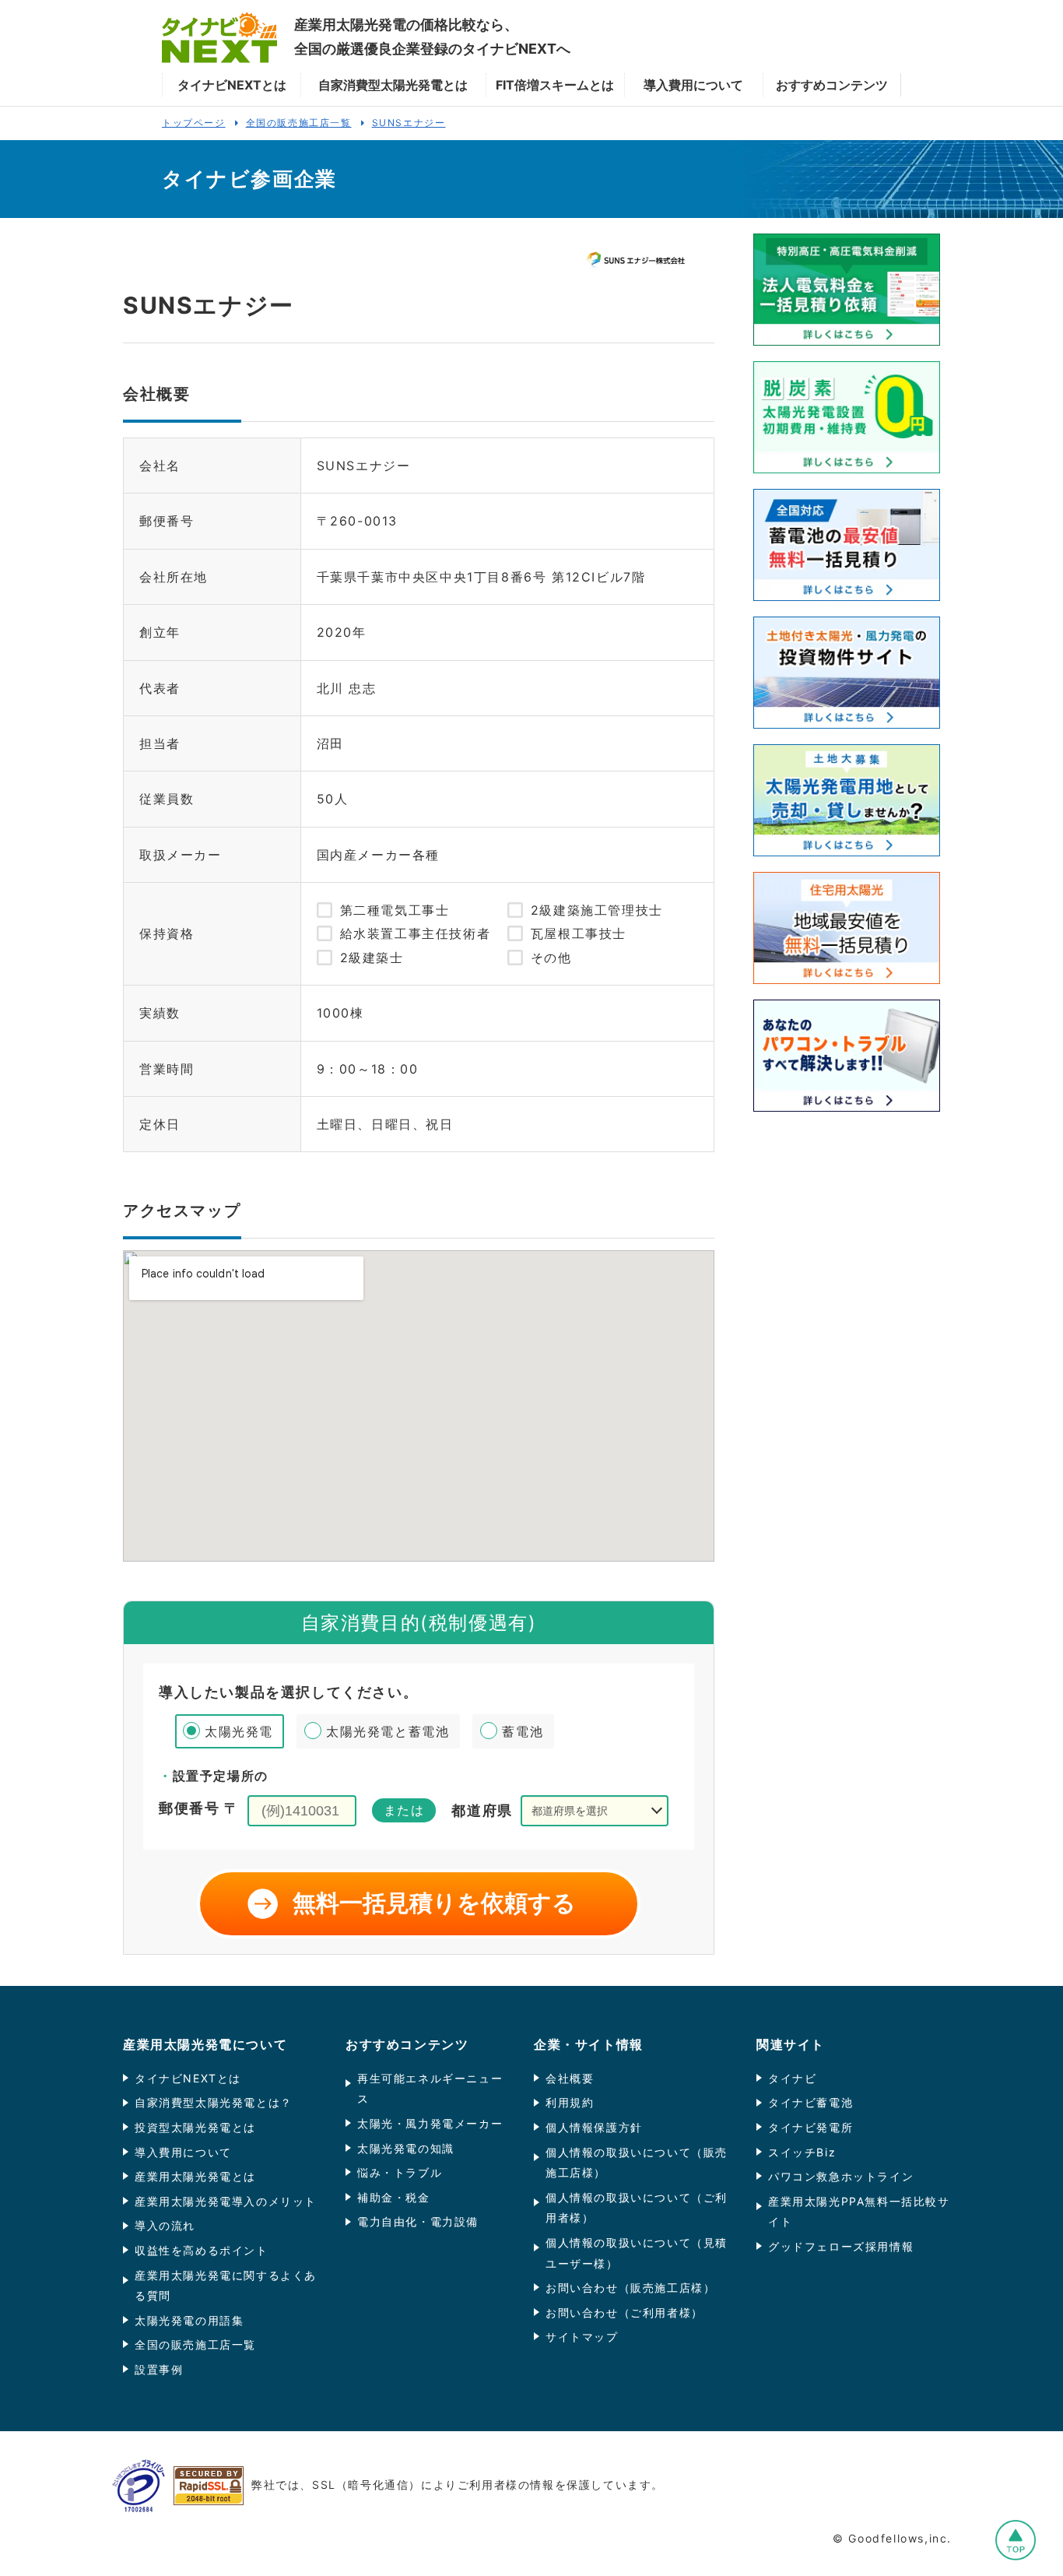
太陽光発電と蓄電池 (388, 1731)
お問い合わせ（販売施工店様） (630, 2288)
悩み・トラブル (400, 2172)
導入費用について (183, 2152)
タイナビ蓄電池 (810, 2102)
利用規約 (570, 2102)
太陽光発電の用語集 (189, 2320)
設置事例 (159, 2369)
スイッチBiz (802, 2152)
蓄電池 (523, 1731)
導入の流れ (165, 2225)
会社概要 (570, 2078)
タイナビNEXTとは (188, 2078)
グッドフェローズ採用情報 (841, 2246)
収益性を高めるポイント (202, 2250)
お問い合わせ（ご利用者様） (624, 2312)
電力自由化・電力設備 (418, 2221)
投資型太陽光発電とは (195, 2127)
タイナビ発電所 (810, 2127)
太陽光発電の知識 (406, 2148)
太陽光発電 (239, 1731)
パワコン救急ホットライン (841, 2176)
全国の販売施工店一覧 (195, 2344)
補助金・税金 (394, 2197)
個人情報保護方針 (594, 2127)
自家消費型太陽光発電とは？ (214, 2102)
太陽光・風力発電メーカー (430, 2123)
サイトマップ (582, 2337)
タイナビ (792, 2078)
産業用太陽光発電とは (195, 2176)
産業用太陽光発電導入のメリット (226, 2201)
